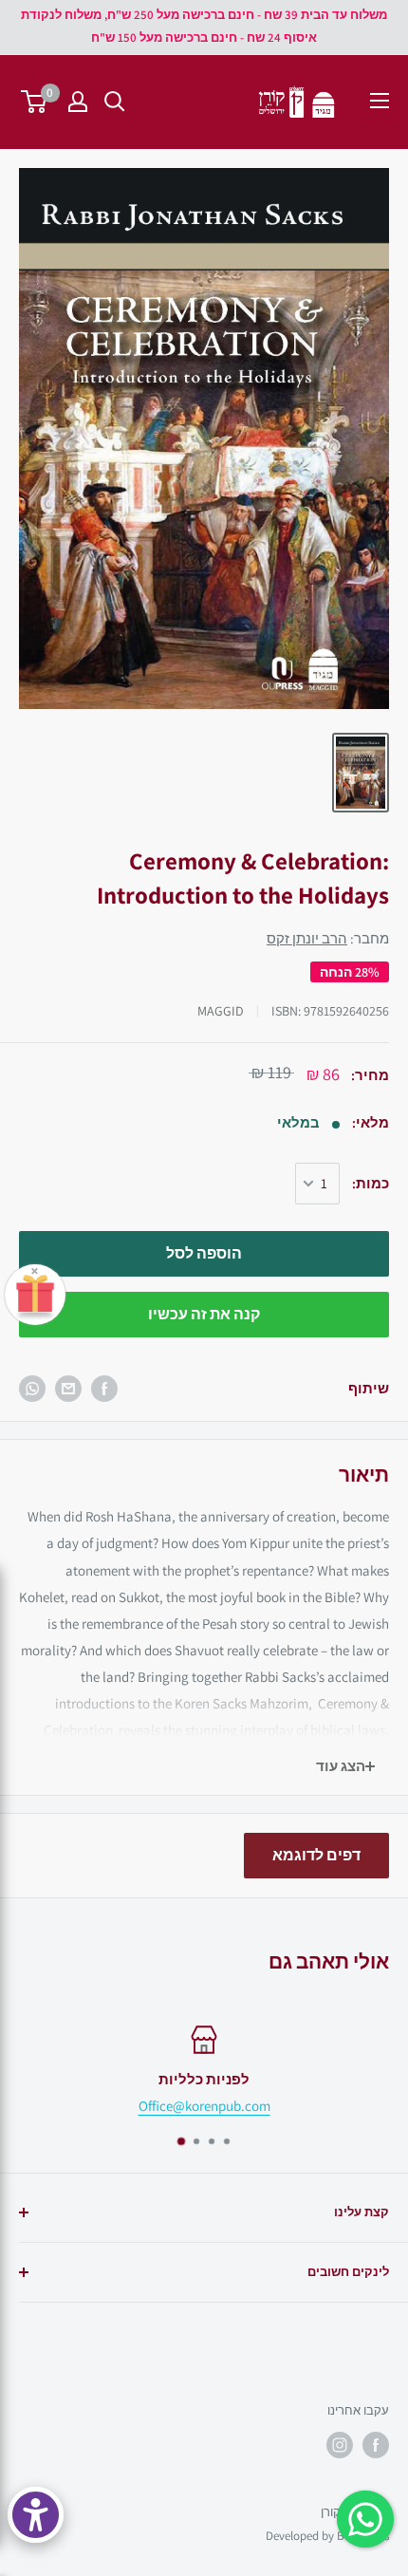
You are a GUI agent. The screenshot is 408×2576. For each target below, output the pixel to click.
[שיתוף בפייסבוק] (104, 1389)
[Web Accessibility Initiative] (36, 2515)
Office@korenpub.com (204, 2106)
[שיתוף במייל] (68, 1389)
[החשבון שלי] (78, 102)
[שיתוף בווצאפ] (32, 1389)
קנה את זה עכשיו (204, 1314)
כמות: (371, 1183)
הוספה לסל (204, 1253)
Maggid (221, 1011)
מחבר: (328, 938)
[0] (35, 102)
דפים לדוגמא (316, 1855)
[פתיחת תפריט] (380, 101)
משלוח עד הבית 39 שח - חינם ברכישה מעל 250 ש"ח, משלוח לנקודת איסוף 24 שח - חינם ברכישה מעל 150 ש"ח (204, 26)
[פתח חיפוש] (115, 102)
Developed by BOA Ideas (327, 2536)
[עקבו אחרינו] (376, 2445)
